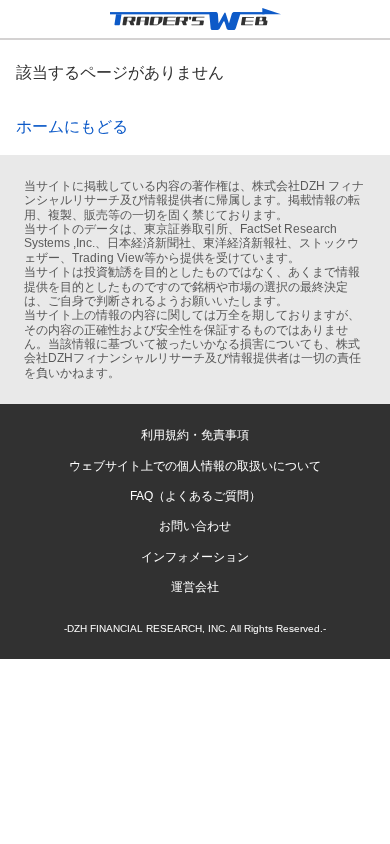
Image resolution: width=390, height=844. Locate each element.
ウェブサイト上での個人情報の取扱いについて (195, 466)
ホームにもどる (72, 126)
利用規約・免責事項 (195, 435)
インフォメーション (195, 557)
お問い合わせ (195, 526)
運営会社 (195, 587)
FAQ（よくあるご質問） (195, 496)
